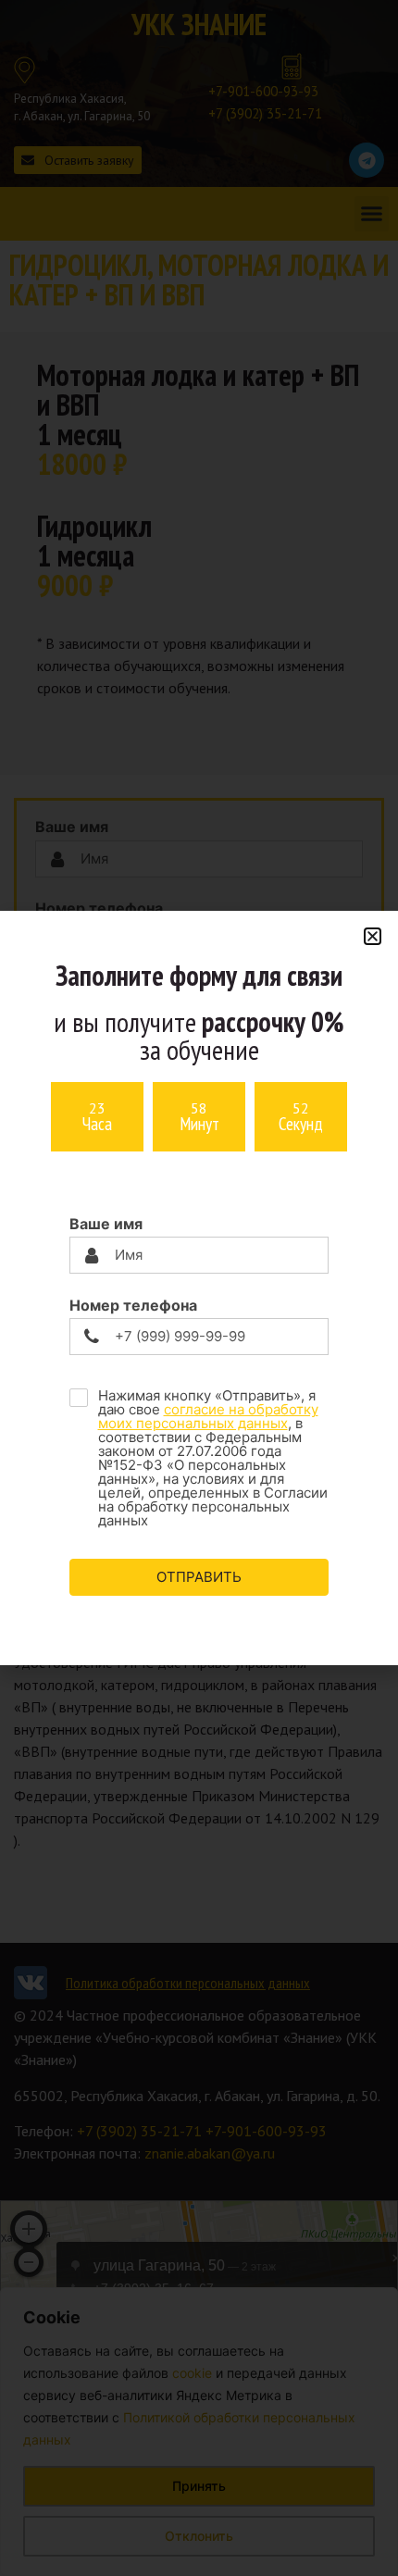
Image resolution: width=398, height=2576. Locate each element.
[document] (199, 1288)
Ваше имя (106, 1224)
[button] (373, 936)
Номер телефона (133, 1305)
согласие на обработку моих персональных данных (208, 1416)
